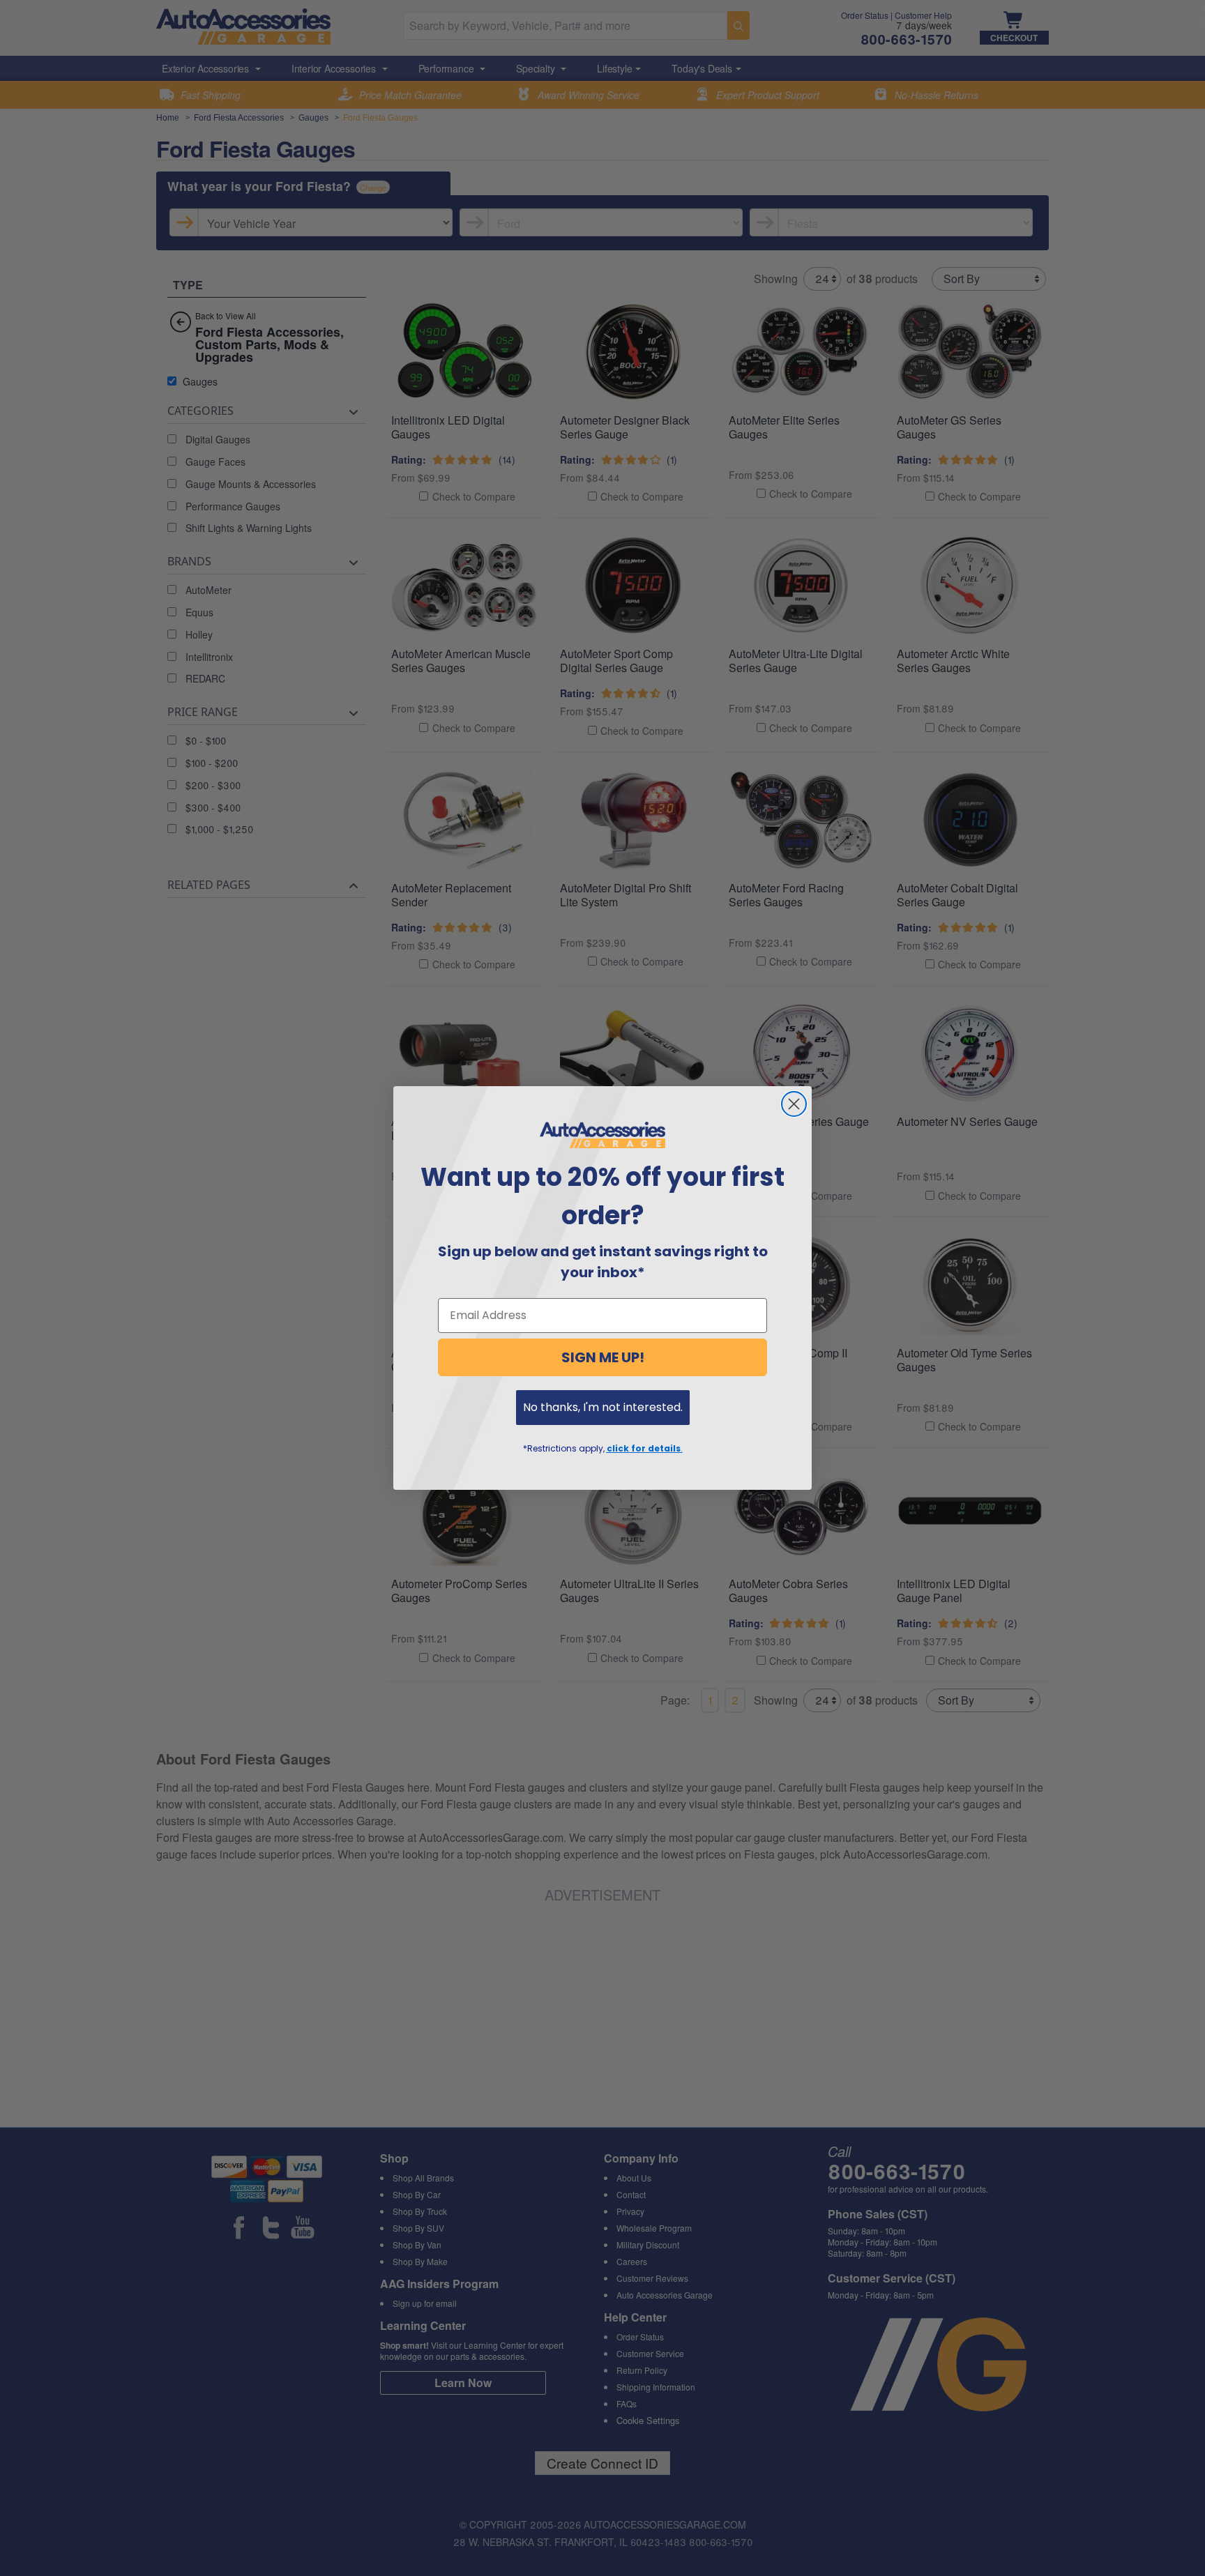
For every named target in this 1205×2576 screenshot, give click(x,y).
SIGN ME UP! (603, 1357)
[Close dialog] (794, 1104)
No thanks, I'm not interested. (603, 1407)
